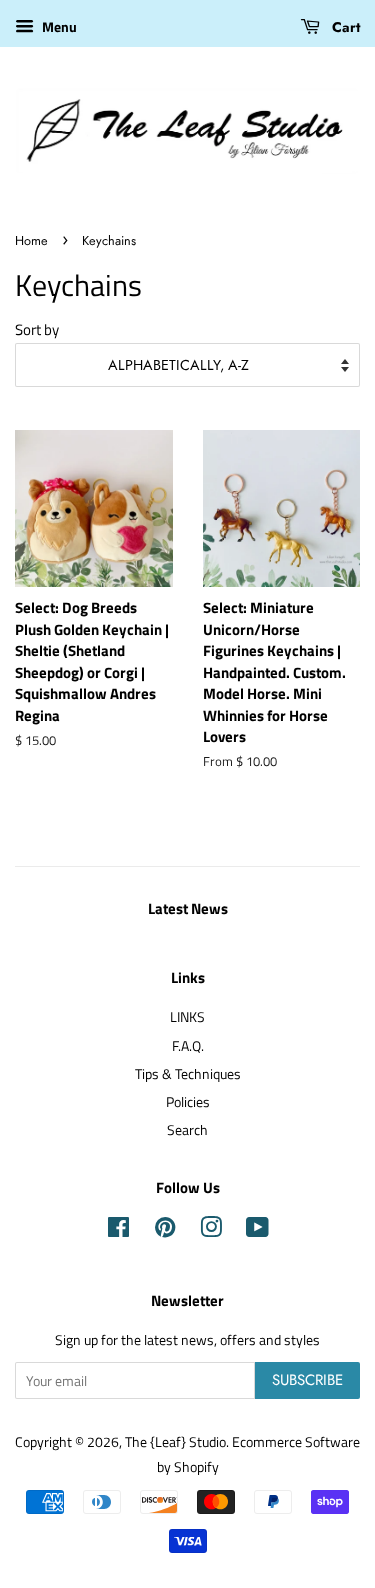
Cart (344, 27)
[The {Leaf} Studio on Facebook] (118, 1231)
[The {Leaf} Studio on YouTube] (257, 1231)
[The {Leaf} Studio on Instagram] (211, 1231)
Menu (58, 26)
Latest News (188, 908)
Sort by (37, 329)
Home (31, 240)
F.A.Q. (188, 1046)
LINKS (187, 1017)
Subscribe (307, 1380)
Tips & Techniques (188, 1074)
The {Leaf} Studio (175, 1442)
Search (187, 1130)
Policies (188, 1102)
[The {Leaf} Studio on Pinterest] (165, 1231)
